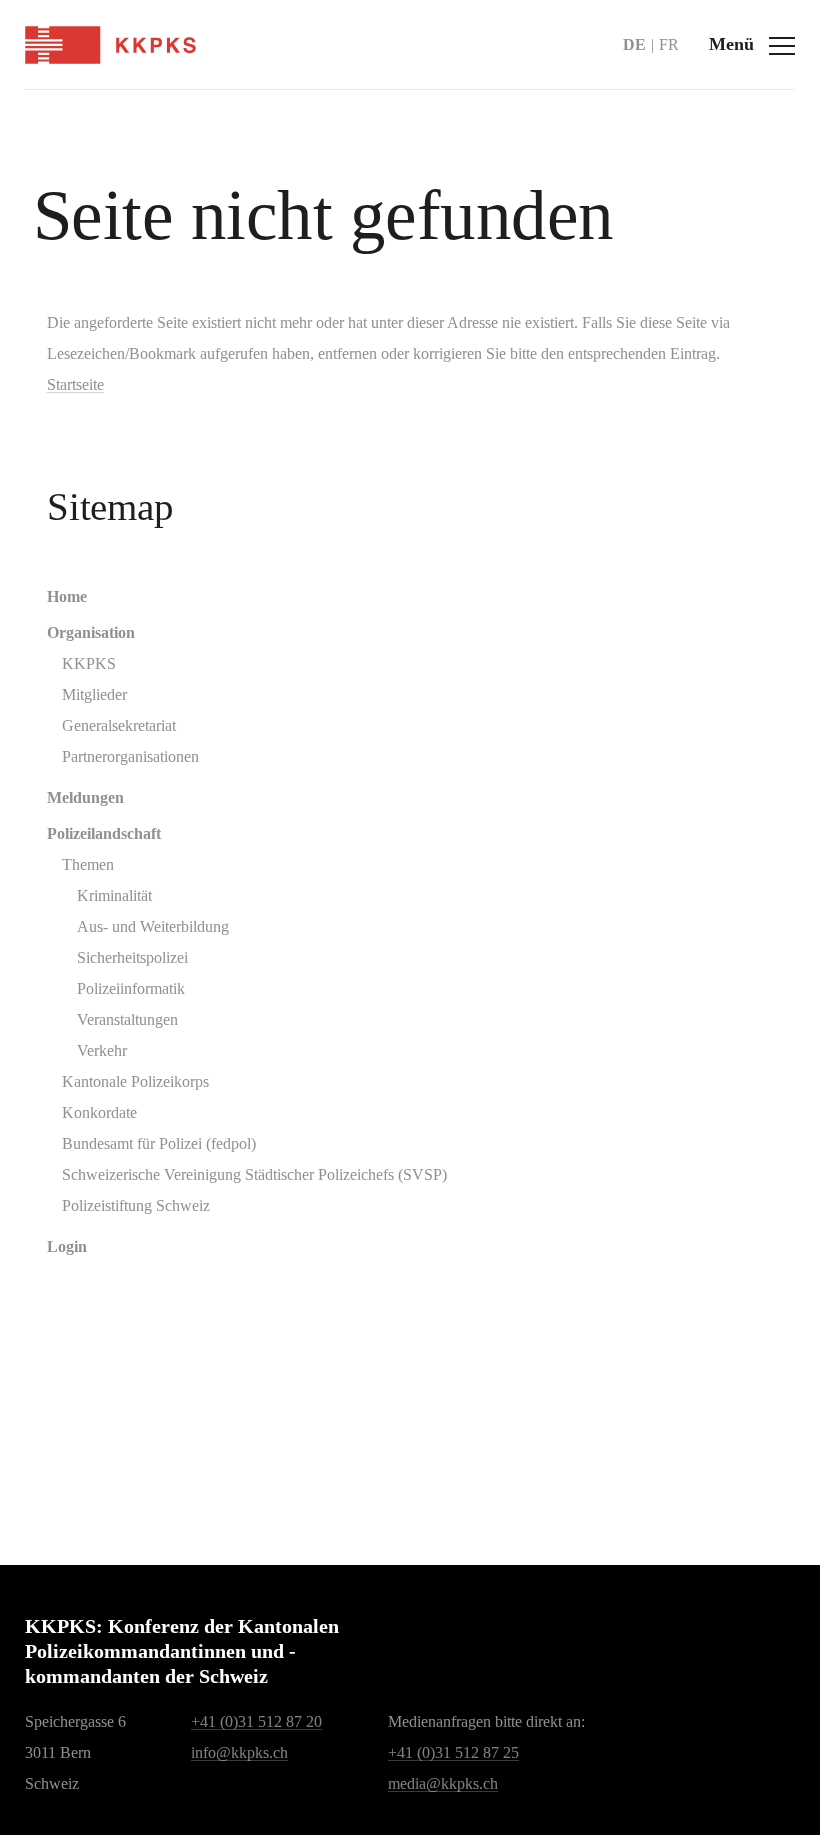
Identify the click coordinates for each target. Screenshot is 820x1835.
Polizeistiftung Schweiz (136, 1205)
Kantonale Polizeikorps (135, 1081)
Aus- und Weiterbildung (153, 926)
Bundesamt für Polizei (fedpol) (159, 1143)
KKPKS (89, 663)
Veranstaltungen (127, 1019)
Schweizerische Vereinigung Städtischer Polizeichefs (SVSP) (254, 1174)
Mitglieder (94, 694)
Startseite (75, 384)
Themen (88, 864)
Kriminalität (114, 895)
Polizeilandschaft (104, 833)
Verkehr (102, 1050)
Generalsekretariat (119, 725)
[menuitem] (417, 596)
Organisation (91, 632)
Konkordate (99, 1112)
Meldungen (85, 797)
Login (67, 1246)
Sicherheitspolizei (132, 957)
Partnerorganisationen (130, 756)
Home (67, 596)
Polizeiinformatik (131, 988)
